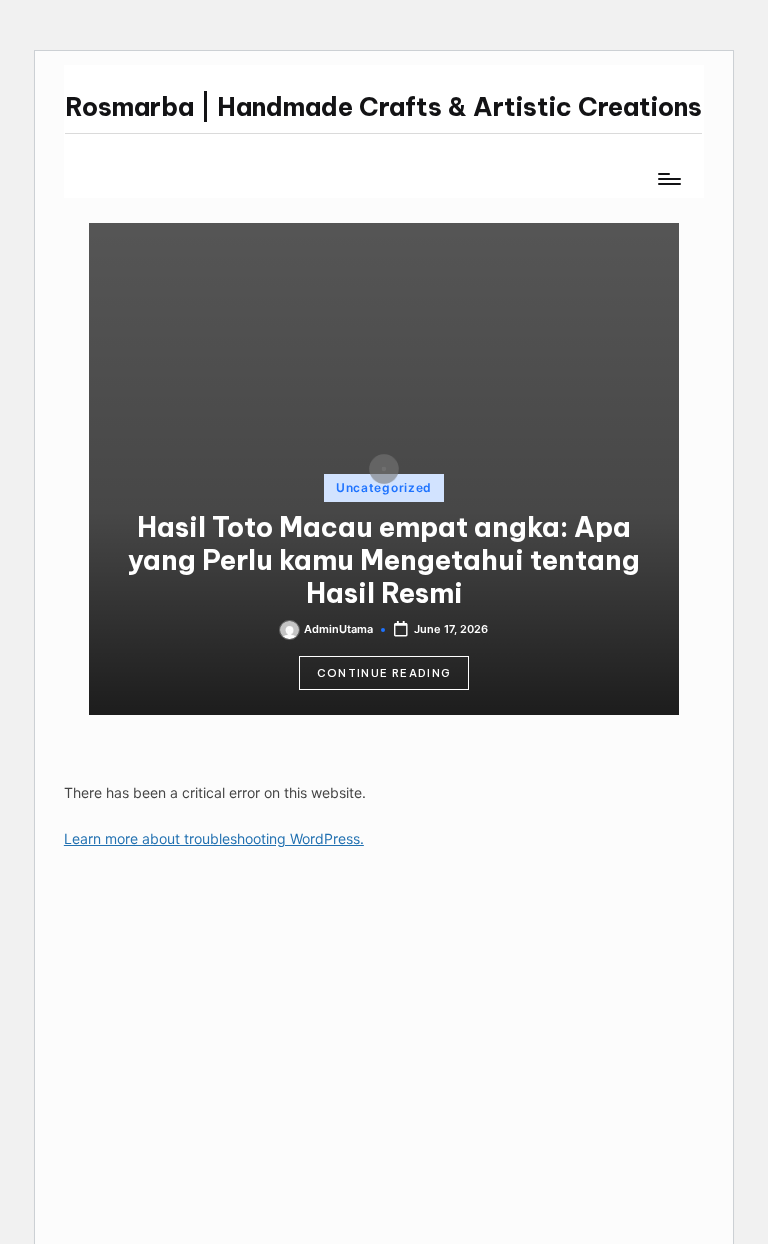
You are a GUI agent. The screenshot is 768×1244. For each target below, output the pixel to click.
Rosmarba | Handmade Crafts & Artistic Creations (383, 107)
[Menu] (668, 179)
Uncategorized (384, 487)
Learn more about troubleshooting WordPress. (214, 838)
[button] (384, 673)
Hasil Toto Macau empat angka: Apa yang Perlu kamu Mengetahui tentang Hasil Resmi (384, 560)
